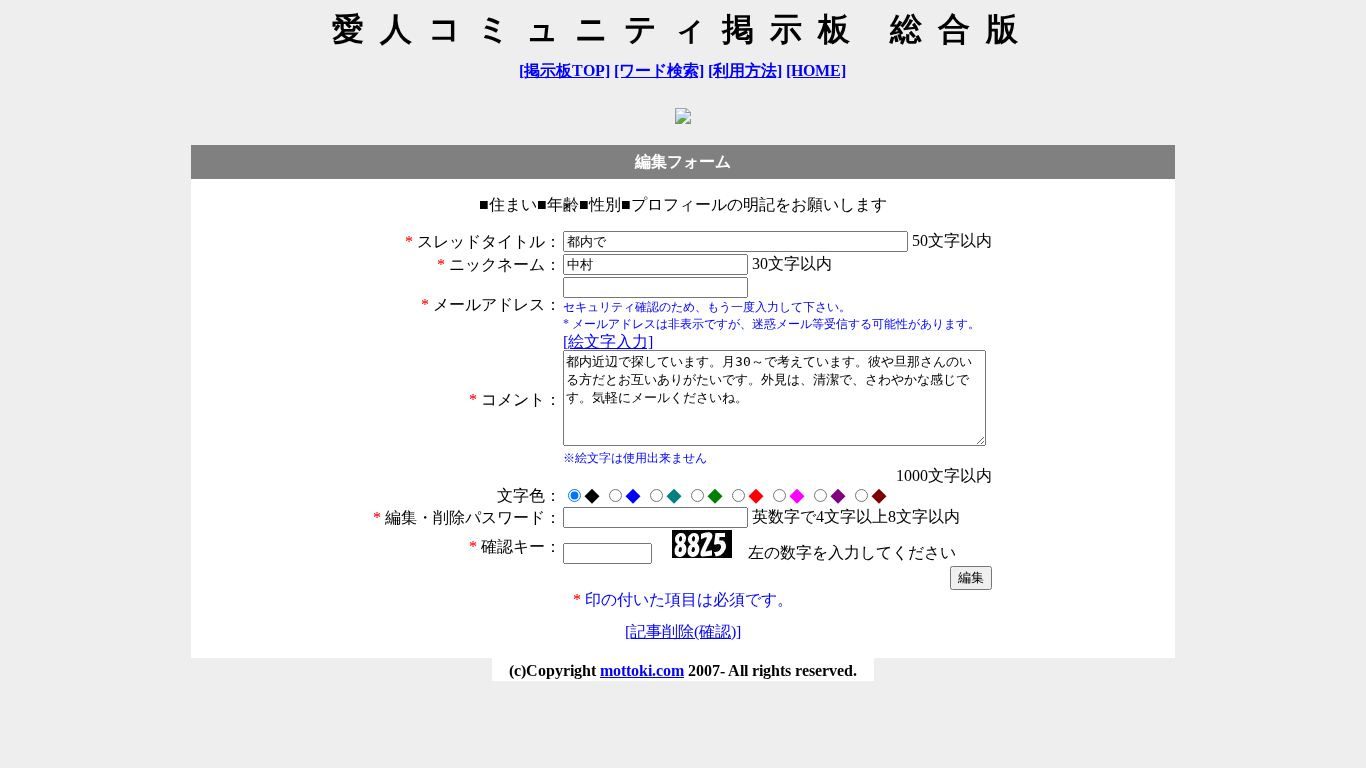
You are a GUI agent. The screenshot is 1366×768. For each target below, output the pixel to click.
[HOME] (816, 70)
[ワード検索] (659, 70)
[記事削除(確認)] (683, 631)
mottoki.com (642, 670)
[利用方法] (745, 70)
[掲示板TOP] (564, 70)
